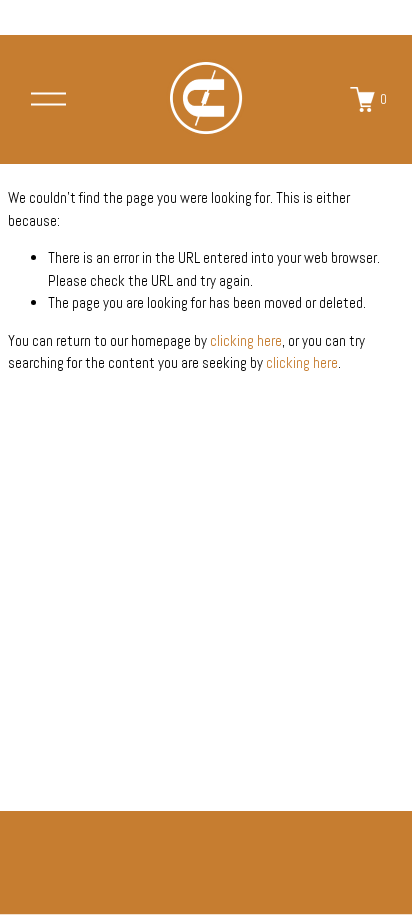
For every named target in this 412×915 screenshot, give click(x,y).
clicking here (246, 340)
